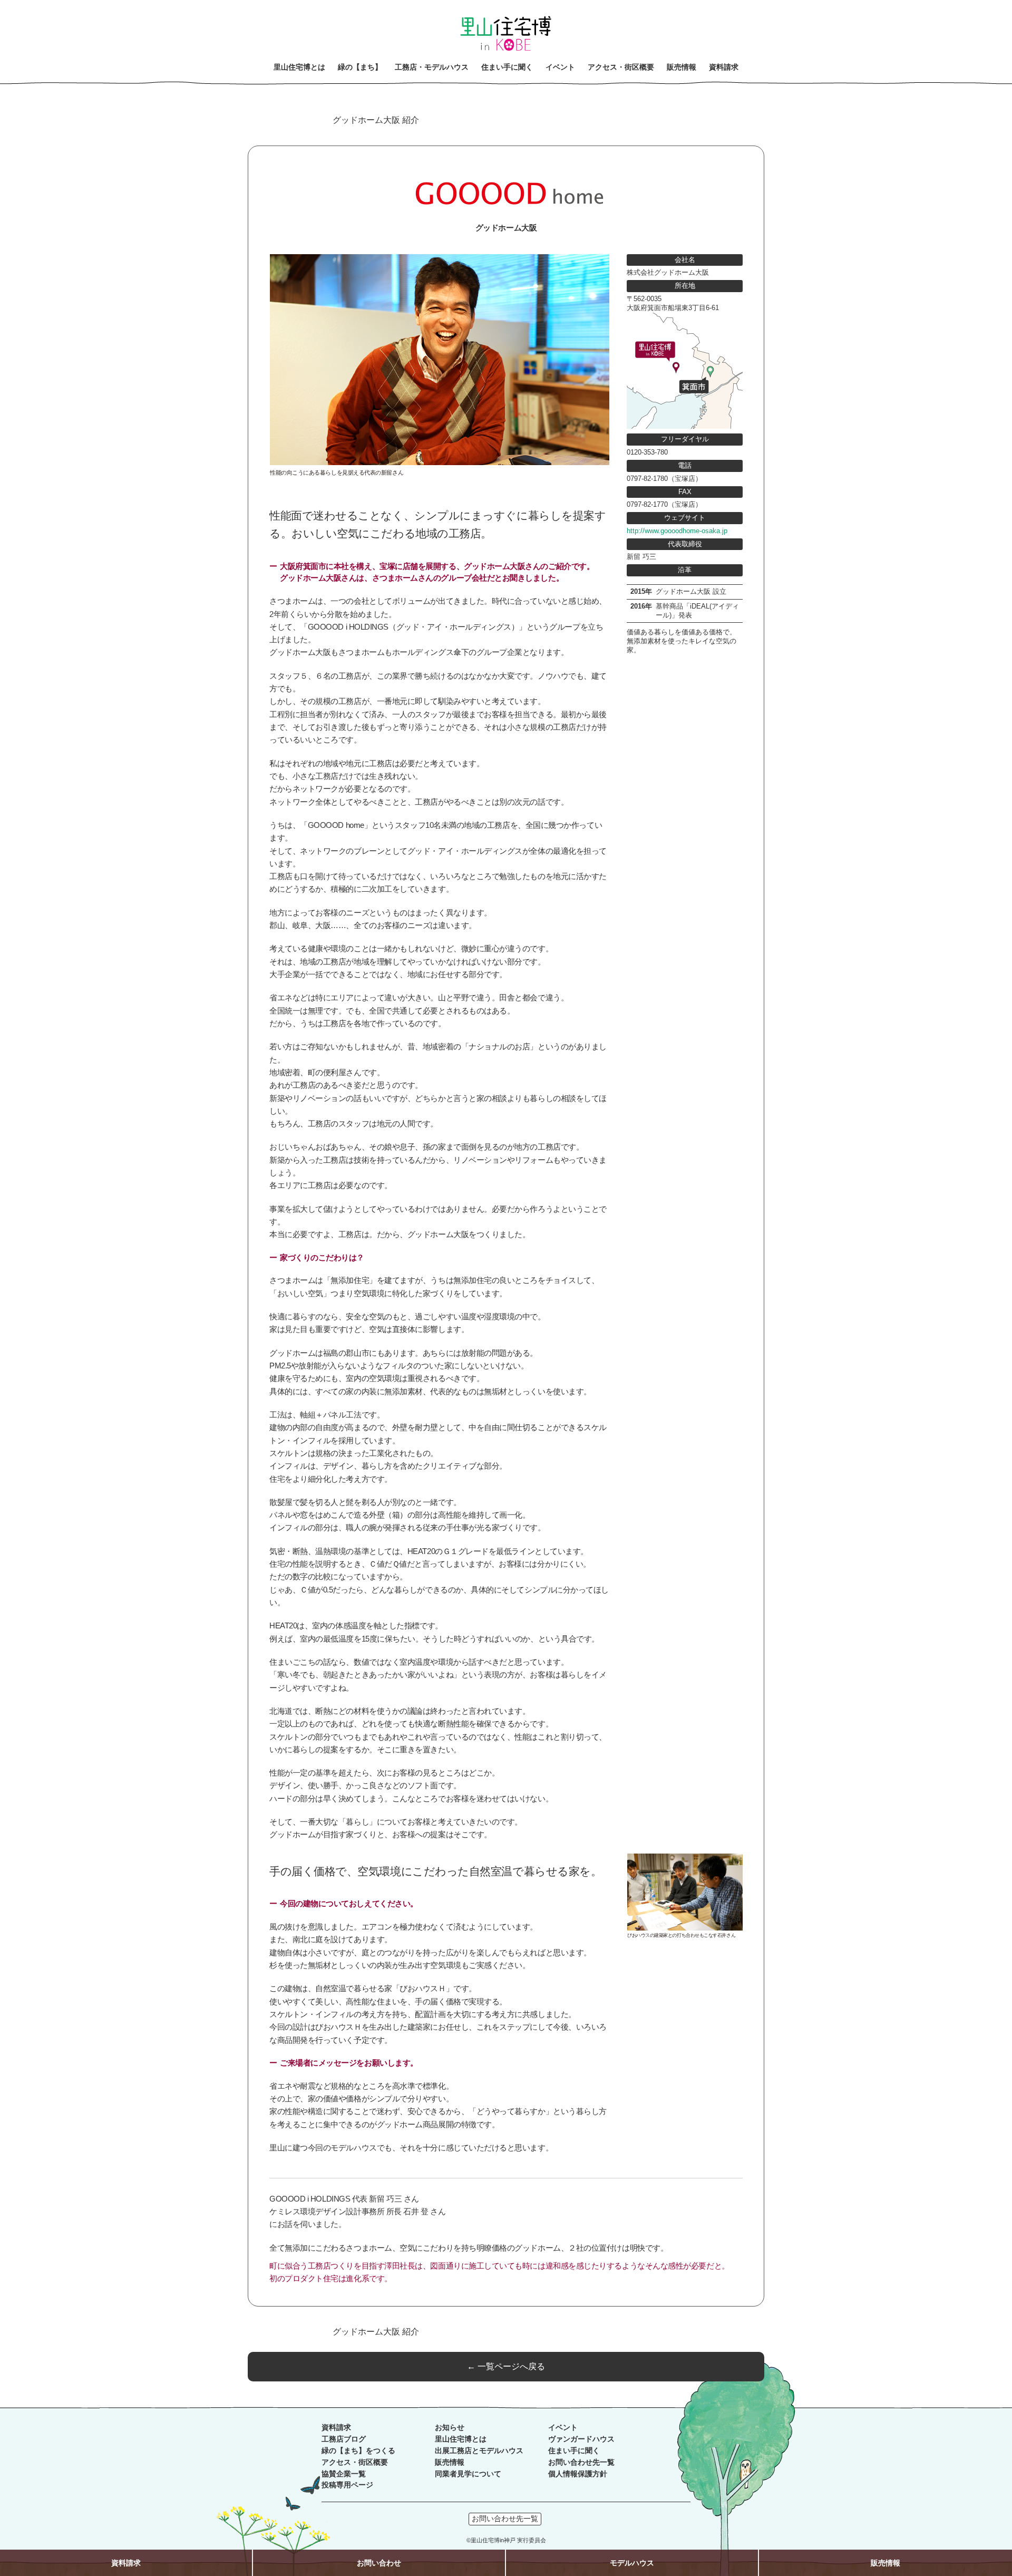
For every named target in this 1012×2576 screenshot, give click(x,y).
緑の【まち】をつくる (358, 2451)
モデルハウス (632, 2563)
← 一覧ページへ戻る (506, 2366)
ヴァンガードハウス (581, 2439)
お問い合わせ (379, 2563)
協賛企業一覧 (344, 2474)
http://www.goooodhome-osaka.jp (677, 531)
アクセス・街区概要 (355, 2462)
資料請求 (336, 2428)
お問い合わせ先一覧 (581, 2462)
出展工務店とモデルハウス (479, 2451)
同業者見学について (468, 2474)
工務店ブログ (344, 2439)
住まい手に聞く (574, 2451)
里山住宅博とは (461, 2439)
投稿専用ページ (347, 2485)
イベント (563, 2428)
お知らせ (450, 2428)
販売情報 (450, 2462)
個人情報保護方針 (578, 2474)
